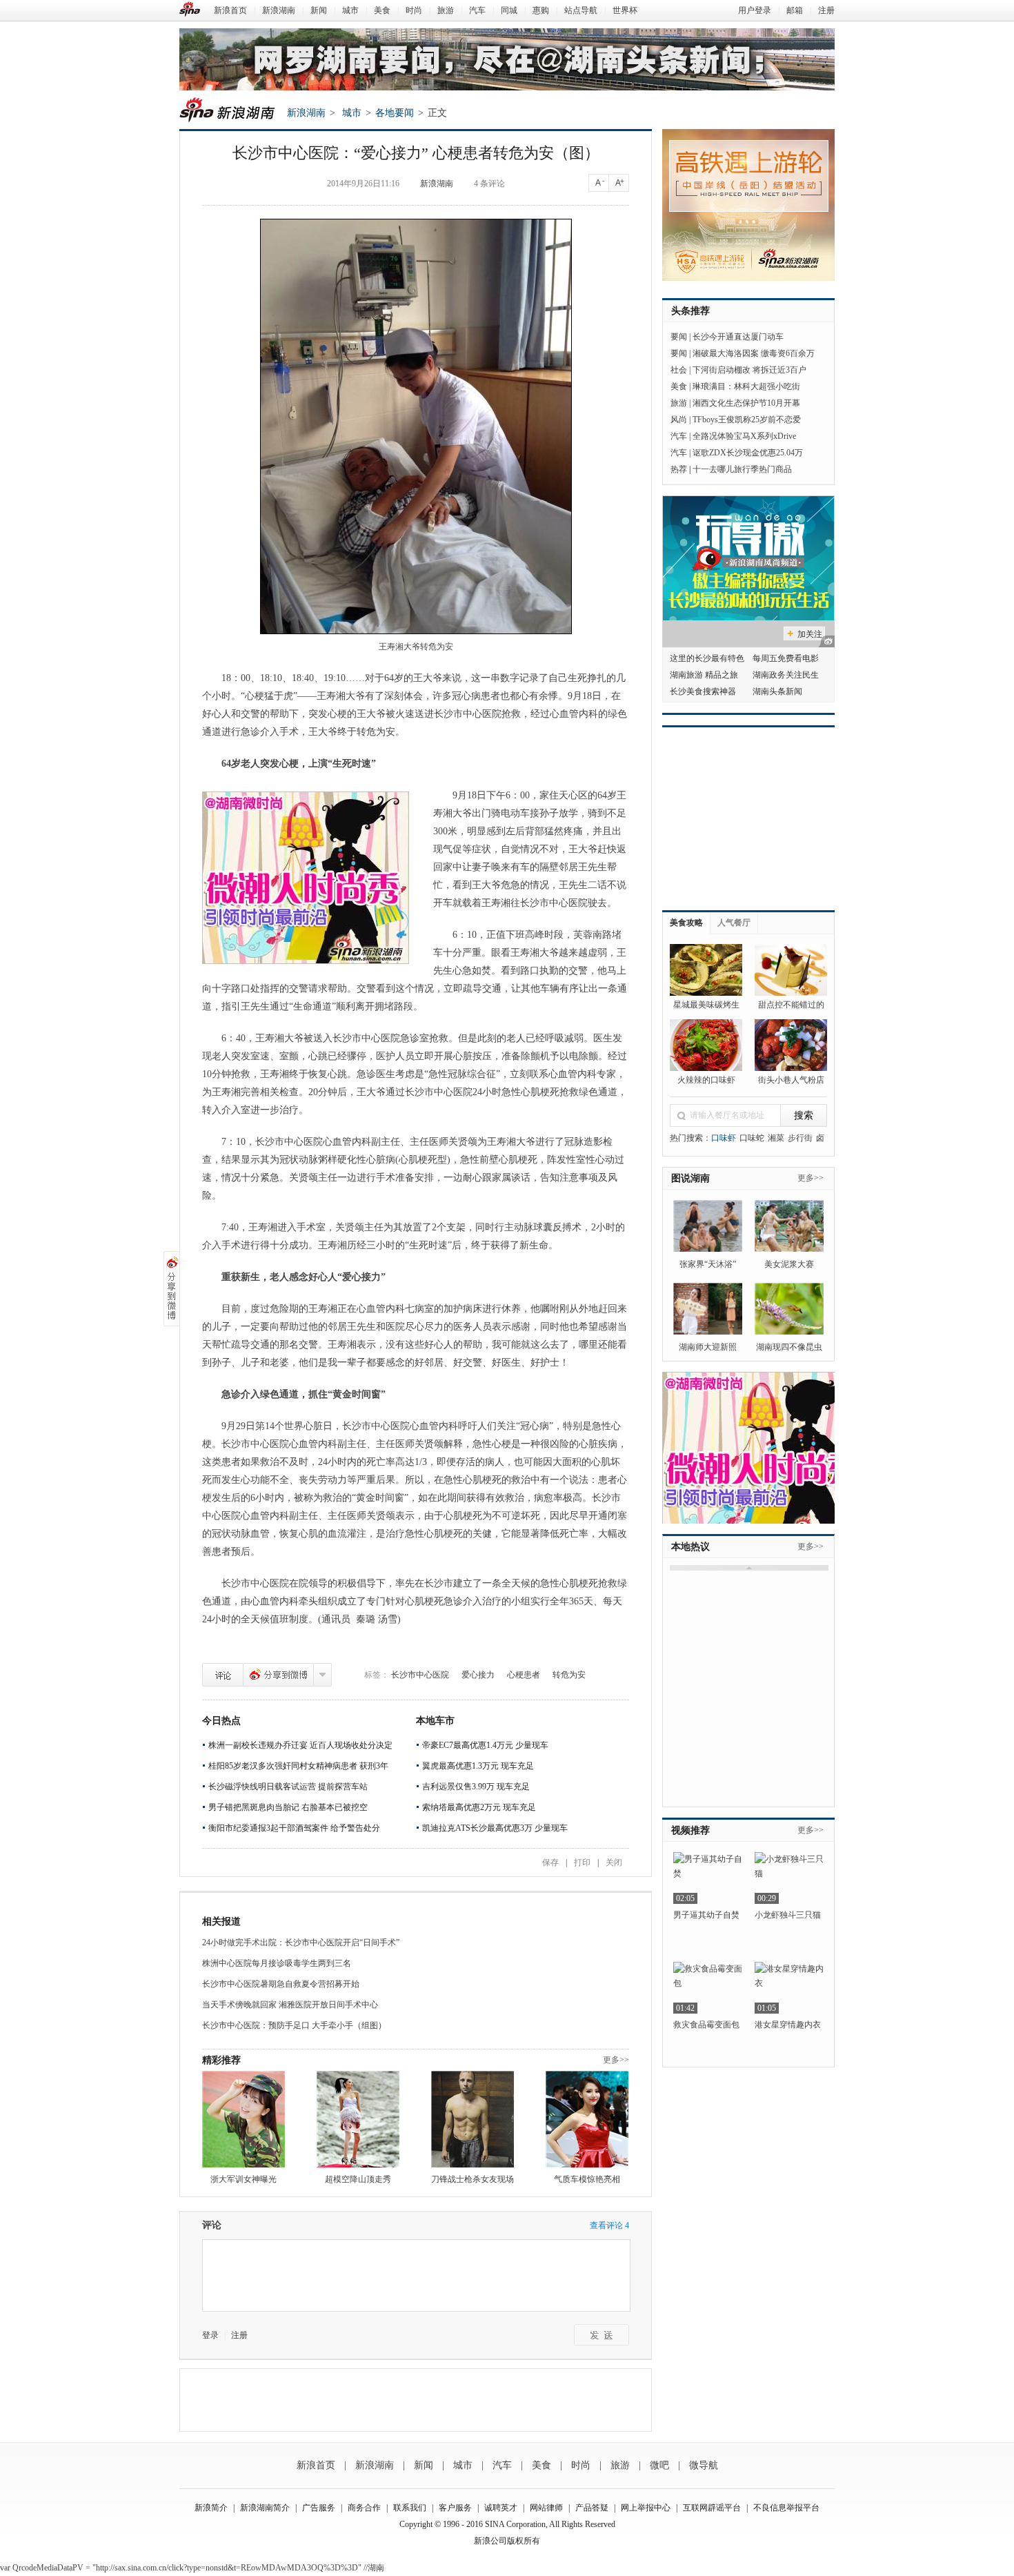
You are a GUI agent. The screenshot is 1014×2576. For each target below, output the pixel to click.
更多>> (616, 2060)
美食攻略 (686, 923)
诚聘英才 (501, 2508)
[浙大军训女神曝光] (243, 2119)
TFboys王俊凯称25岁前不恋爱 (747, 420)
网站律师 (546, 2508)
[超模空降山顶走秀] (358, 2119)
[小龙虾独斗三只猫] (789, 1878)
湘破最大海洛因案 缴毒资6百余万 (754, 353)
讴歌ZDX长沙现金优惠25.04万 (748, 453)
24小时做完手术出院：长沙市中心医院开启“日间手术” (301, 1943)
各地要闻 (395, 113)
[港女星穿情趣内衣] (789, 1988)
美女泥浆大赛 (789, 1264)
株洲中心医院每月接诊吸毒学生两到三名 (277, 1963)
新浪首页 (230, 10)
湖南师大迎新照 (708, 1347)
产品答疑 (592, 2508)
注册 (826, 10)
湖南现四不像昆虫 (789, 1347)
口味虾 (724, 1138)
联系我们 (410, 2508)
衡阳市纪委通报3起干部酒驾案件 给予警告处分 (294, 1828)
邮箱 (795, 10)
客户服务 (455, 2508)
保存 (550, 1862)
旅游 (446, 10)
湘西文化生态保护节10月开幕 (746, 403)
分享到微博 (278, 1675)
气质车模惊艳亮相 (587, 2179)
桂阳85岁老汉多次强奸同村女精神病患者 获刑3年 (298, 1766)
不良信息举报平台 (786, 2508)
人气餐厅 (734, 923)
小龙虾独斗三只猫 (788, 1915)
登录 (210, 2335)
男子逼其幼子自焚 (706, 1915)
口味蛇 (752, 1138)
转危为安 (569, 1675)
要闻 (679, 337)
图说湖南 (690, 1178)
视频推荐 (690, 1830)
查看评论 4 (609, 2225)
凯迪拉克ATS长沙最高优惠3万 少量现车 (495, 1828)
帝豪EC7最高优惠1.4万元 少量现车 (485, 1745)
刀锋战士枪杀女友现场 (473, 2179)
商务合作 (364, 2508)
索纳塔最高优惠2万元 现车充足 (479, 1807)
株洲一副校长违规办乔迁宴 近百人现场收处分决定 (300, 1745)
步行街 (800, 1138)
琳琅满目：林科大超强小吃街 (746, 386)
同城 (509, 10)
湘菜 (776, 1138)
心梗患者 (524, 1675)
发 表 (602, 2335)
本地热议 (690, 1547)
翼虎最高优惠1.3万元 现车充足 (478, 1766)
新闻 (319, 10)
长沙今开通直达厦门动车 (738, 337)
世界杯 (625, 10)
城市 (350, 10)
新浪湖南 (279, 10)
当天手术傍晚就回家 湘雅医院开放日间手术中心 (290, 2005)
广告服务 (319, 2508)
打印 (582, 1862)
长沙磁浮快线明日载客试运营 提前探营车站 (288, 1787)
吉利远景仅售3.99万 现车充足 (476, 1787)
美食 (382, 10)
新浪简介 (211, 2508)
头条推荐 (690, 311)
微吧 (659, 2465)
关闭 (614, 1862)
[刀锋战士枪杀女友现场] (473, 2119)
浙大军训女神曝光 (243, 2179)
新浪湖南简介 (265, 2508)
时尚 (414, 10)
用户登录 (755, 10)
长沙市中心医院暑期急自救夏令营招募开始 (281, 1984)
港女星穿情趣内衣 (788, 2025)
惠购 (541, 10)
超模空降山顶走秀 (358, 2179)
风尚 (679, 420)
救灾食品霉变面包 (706, 2025)
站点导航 (581, 10)
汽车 (477, 10)
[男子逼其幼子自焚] (708, 1878)
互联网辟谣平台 (712, 2508)
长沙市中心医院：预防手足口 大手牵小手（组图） (294, 2025)
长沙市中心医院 (420, 1675)
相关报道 (221, 1921)
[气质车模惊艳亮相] (587, 2119)
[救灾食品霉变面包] (708, 1988)
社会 (679, 370)
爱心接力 (478, 1675)
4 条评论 (489, 184)
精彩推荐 (221, 2060)
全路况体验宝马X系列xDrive (744, 436)
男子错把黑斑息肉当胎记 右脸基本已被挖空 (288, 1807)
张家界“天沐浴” (708, 1264)
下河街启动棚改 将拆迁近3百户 (749, 370)
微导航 (704, 2465)
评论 (223, 1675)
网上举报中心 (646, 2508)
